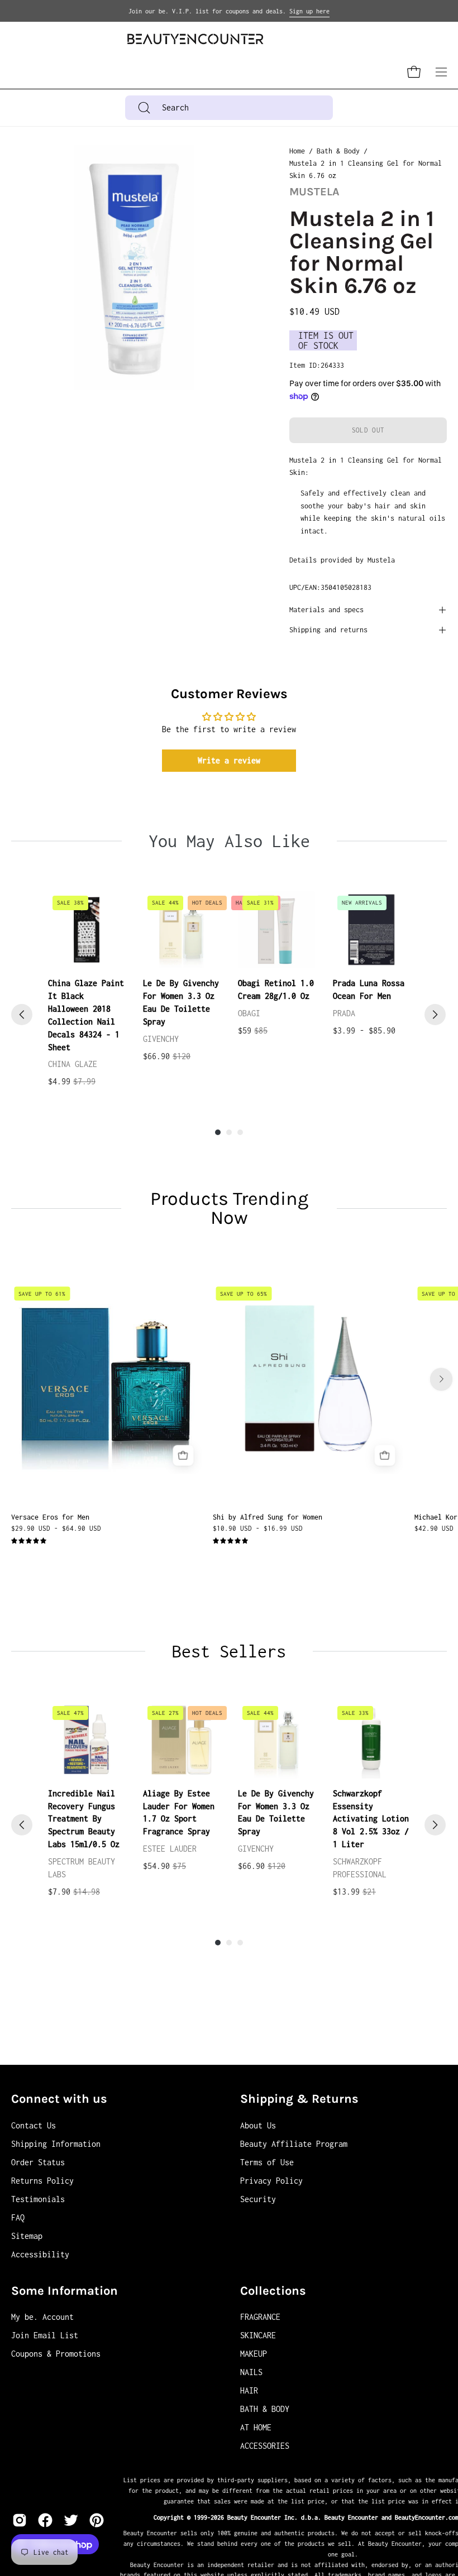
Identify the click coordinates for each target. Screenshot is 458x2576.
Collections (273, 2291)
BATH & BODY (265, 2409)
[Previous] (22, 1015)
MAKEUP (254, 2354)
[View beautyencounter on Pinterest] (97, 2520)
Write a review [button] (229, 760)
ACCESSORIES (265, 2446)
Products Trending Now (229, 1208)
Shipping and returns (328, 630)
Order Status (38, 2162)
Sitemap (27, 2236)
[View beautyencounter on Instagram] (20, 2520)
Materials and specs (326, 610)
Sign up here (309, 11)
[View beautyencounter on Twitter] (71, 2520)
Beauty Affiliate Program (294, 2144)
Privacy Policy (271, 2181)
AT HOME (256, 2427)
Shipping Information (56, 2144)
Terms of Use (267, 2162)
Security (258, 2199)
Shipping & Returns (299, 2099)
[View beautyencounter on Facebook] (45, 2520)
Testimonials (38, 2199)
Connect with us (59, 2099)
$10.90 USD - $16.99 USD (258, 1528)
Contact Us (34, 2125)
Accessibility (40, 2254)
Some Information (65, 2291)
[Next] (435, 1015)
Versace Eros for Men (50, 1517)
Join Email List (45, 2335)
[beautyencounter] (195, 39)
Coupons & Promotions (56, 2354)
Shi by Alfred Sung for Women (268, 1517)
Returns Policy (42, 2181)
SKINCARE (258, 2335)
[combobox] (229, 108)
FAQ (18, 2217)
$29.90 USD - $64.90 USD (56, 1528)
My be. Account (42, 2317)
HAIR (249, 2390)
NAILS (251, 2372)
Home (297, 151)
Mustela (314, 192)
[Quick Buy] (183, 1456)
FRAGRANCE (260, 2317)
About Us (258, 2125)
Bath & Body (338, 151)
